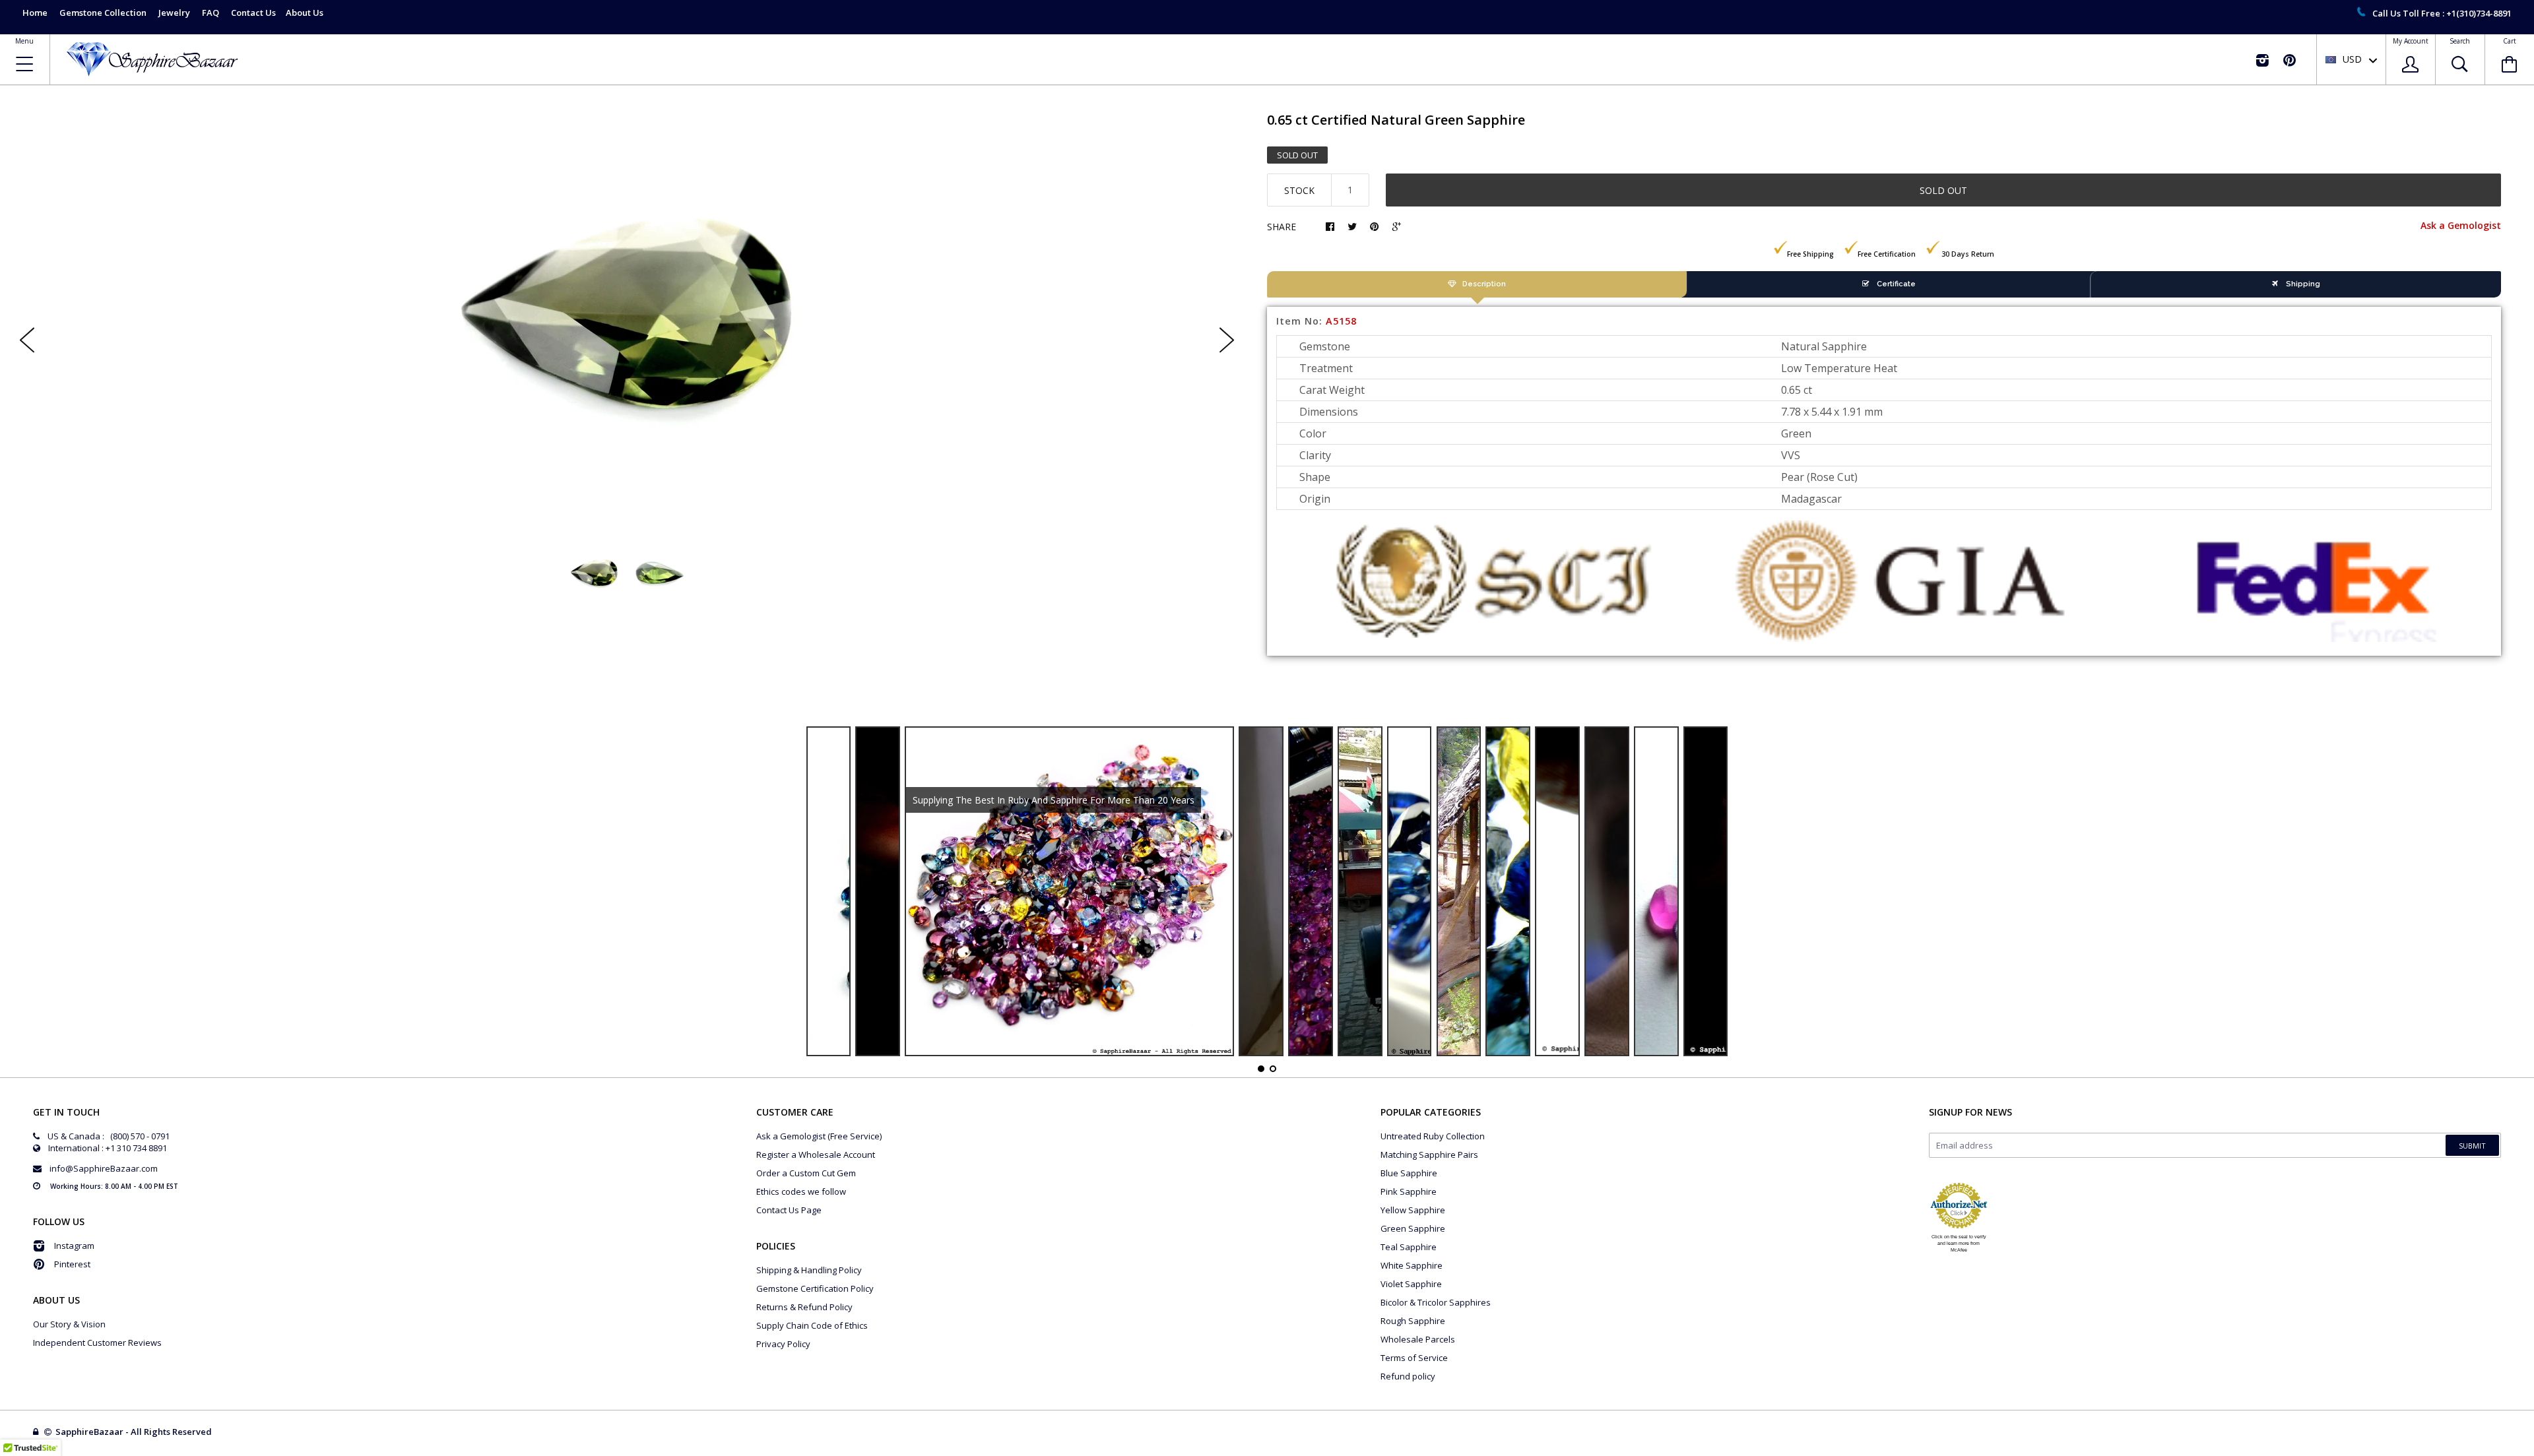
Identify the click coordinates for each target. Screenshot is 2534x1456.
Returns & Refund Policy (804, 1307)
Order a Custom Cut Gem (806, 1173)
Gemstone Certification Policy (815, 1288)
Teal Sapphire (1409, 1247)
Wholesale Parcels (1418, 1339)
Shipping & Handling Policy (809, 1270)
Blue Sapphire (1409, 1173)
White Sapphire (1412, 1265)
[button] (2533, 1453)
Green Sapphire (1413, 1228)
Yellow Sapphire (1413, 1210)
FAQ (211, 13)
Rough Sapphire (1413, 1321)
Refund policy (1408, 1376)
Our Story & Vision (69, 1324)
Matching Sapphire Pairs (1429, 1155)
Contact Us (253, 13)
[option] (627, 329)
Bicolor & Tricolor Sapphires (1436, 1302)
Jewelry (174, 13)
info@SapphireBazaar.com (104, 1168)
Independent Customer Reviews (97, 1343)
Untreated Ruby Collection (1433, 1136)
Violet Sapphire (1411, 1284)
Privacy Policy (783, 1344)
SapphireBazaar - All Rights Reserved (135, 1432)
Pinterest (72, 1264)
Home (35, 13)
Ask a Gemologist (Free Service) (819, 1136)
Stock (1299, 190)
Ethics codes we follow (801, 1191)
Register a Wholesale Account (816, 1155)
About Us (305, 13)
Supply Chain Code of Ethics (812, 1325)
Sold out (1943, 190)
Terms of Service (1414, 1358)
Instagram (74, 1246)
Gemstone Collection (103, 13)
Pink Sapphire (1409, 1191)
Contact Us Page (789, 1210)
